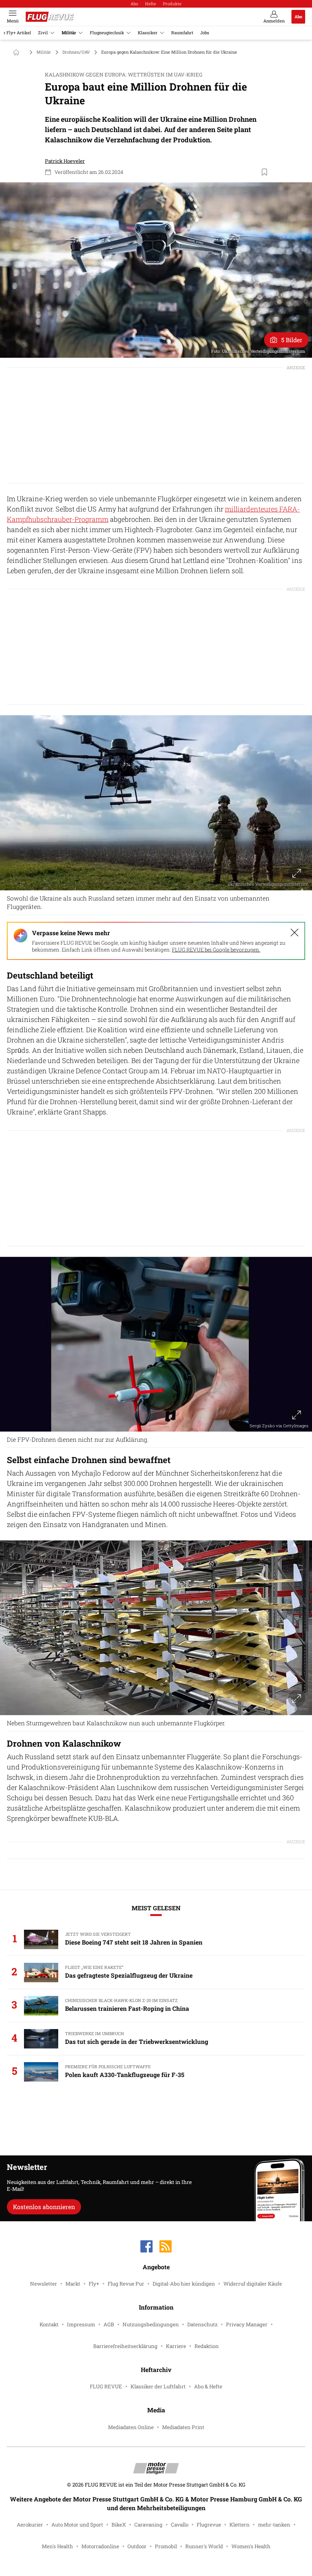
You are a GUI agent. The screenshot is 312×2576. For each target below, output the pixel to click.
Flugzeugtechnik (107, 33)
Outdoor (137, 2546)
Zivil (43, 33)
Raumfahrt (182, 33)
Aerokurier (30, 2525)
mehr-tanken (274, 2525)
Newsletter (44, 2284)
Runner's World (204, 2546)
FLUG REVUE (106, 2386)
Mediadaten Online (131, 2427)
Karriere (176, 2346)
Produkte (172, 4)
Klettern (240, 2525)
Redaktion (207, 2346)
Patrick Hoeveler (65, 161)
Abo (134, 4)
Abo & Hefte (208, 2386)
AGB (109, 2324)
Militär (69, 33)
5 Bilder (292, 340)
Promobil (166, 2546)
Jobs (205, 33)
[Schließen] (294, 933)
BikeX (119, 2525)
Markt (73, 2284)
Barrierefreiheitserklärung (125, 2346)
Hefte (150, 4)
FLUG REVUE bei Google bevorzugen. (216, 950)
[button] (156, 270)
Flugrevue (209, 2525)
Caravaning (148, 2525)
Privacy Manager (247, 2324)
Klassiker (148, 33)
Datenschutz (202, 2324)
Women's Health (251, 2546)
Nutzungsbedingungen (151, 2324)
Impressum (81, 2324)
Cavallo (180, 2525)
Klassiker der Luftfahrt (158, 2386)
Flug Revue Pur (126, 2284)
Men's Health (57, 2546)
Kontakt (49, 2324)
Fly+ (94, 2284)
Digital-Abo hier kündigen (184, 2284)
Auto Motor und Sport (77, 2525)
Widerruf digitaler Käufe (253, 2284)
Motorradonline (100, 2546)
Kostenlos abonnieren (44, 2207)
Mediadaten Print (183, 2427)
